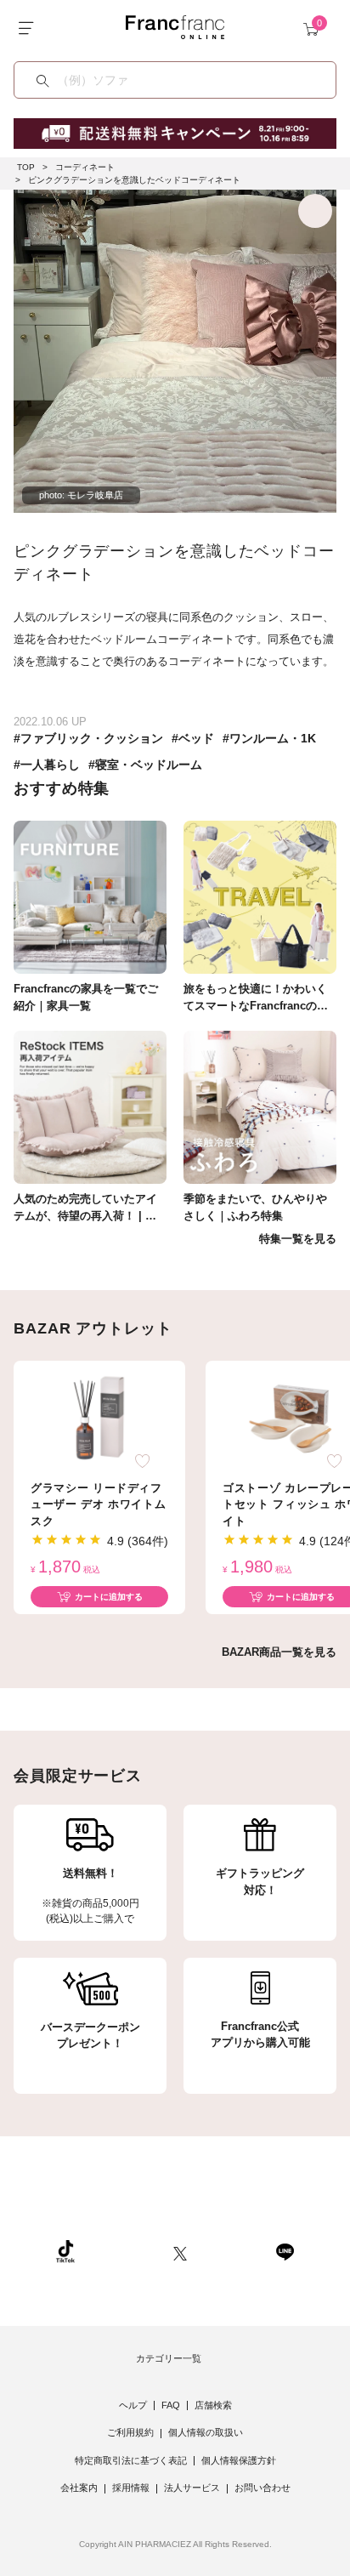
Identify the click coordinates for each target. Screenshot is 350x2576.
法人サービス (192, 2488)
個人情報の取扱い (206, 2432)
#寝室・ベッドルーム (145, 765)
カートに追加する (109, 1597)
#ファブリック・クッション (88, 738)
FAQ (171, 2405)
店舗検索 (213, 2405)
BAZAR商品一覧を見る (279, 1652)
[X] (180, 2252)
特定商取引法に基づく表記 (131, 2460)
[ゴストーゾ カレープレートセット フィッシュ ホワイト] (291, 1417)
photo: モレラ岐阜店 (81, 495)
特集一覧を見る (298, 1239)
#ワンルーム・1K (269, 738)
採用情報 (131, 2488)
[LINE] (285, 2252)
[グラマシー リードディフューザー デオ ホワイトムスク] (99, 1417)
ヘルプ (133, 2405)
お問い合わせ (262, 2488)
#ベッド (193, 738)
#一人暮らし (47, 765)
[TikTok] (65, 2252)
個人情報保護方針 (239, 2460)
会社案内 (79, 2488)
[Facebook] (231, 2252)
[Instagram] (124, 2252)
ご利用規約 (130, 2432)
